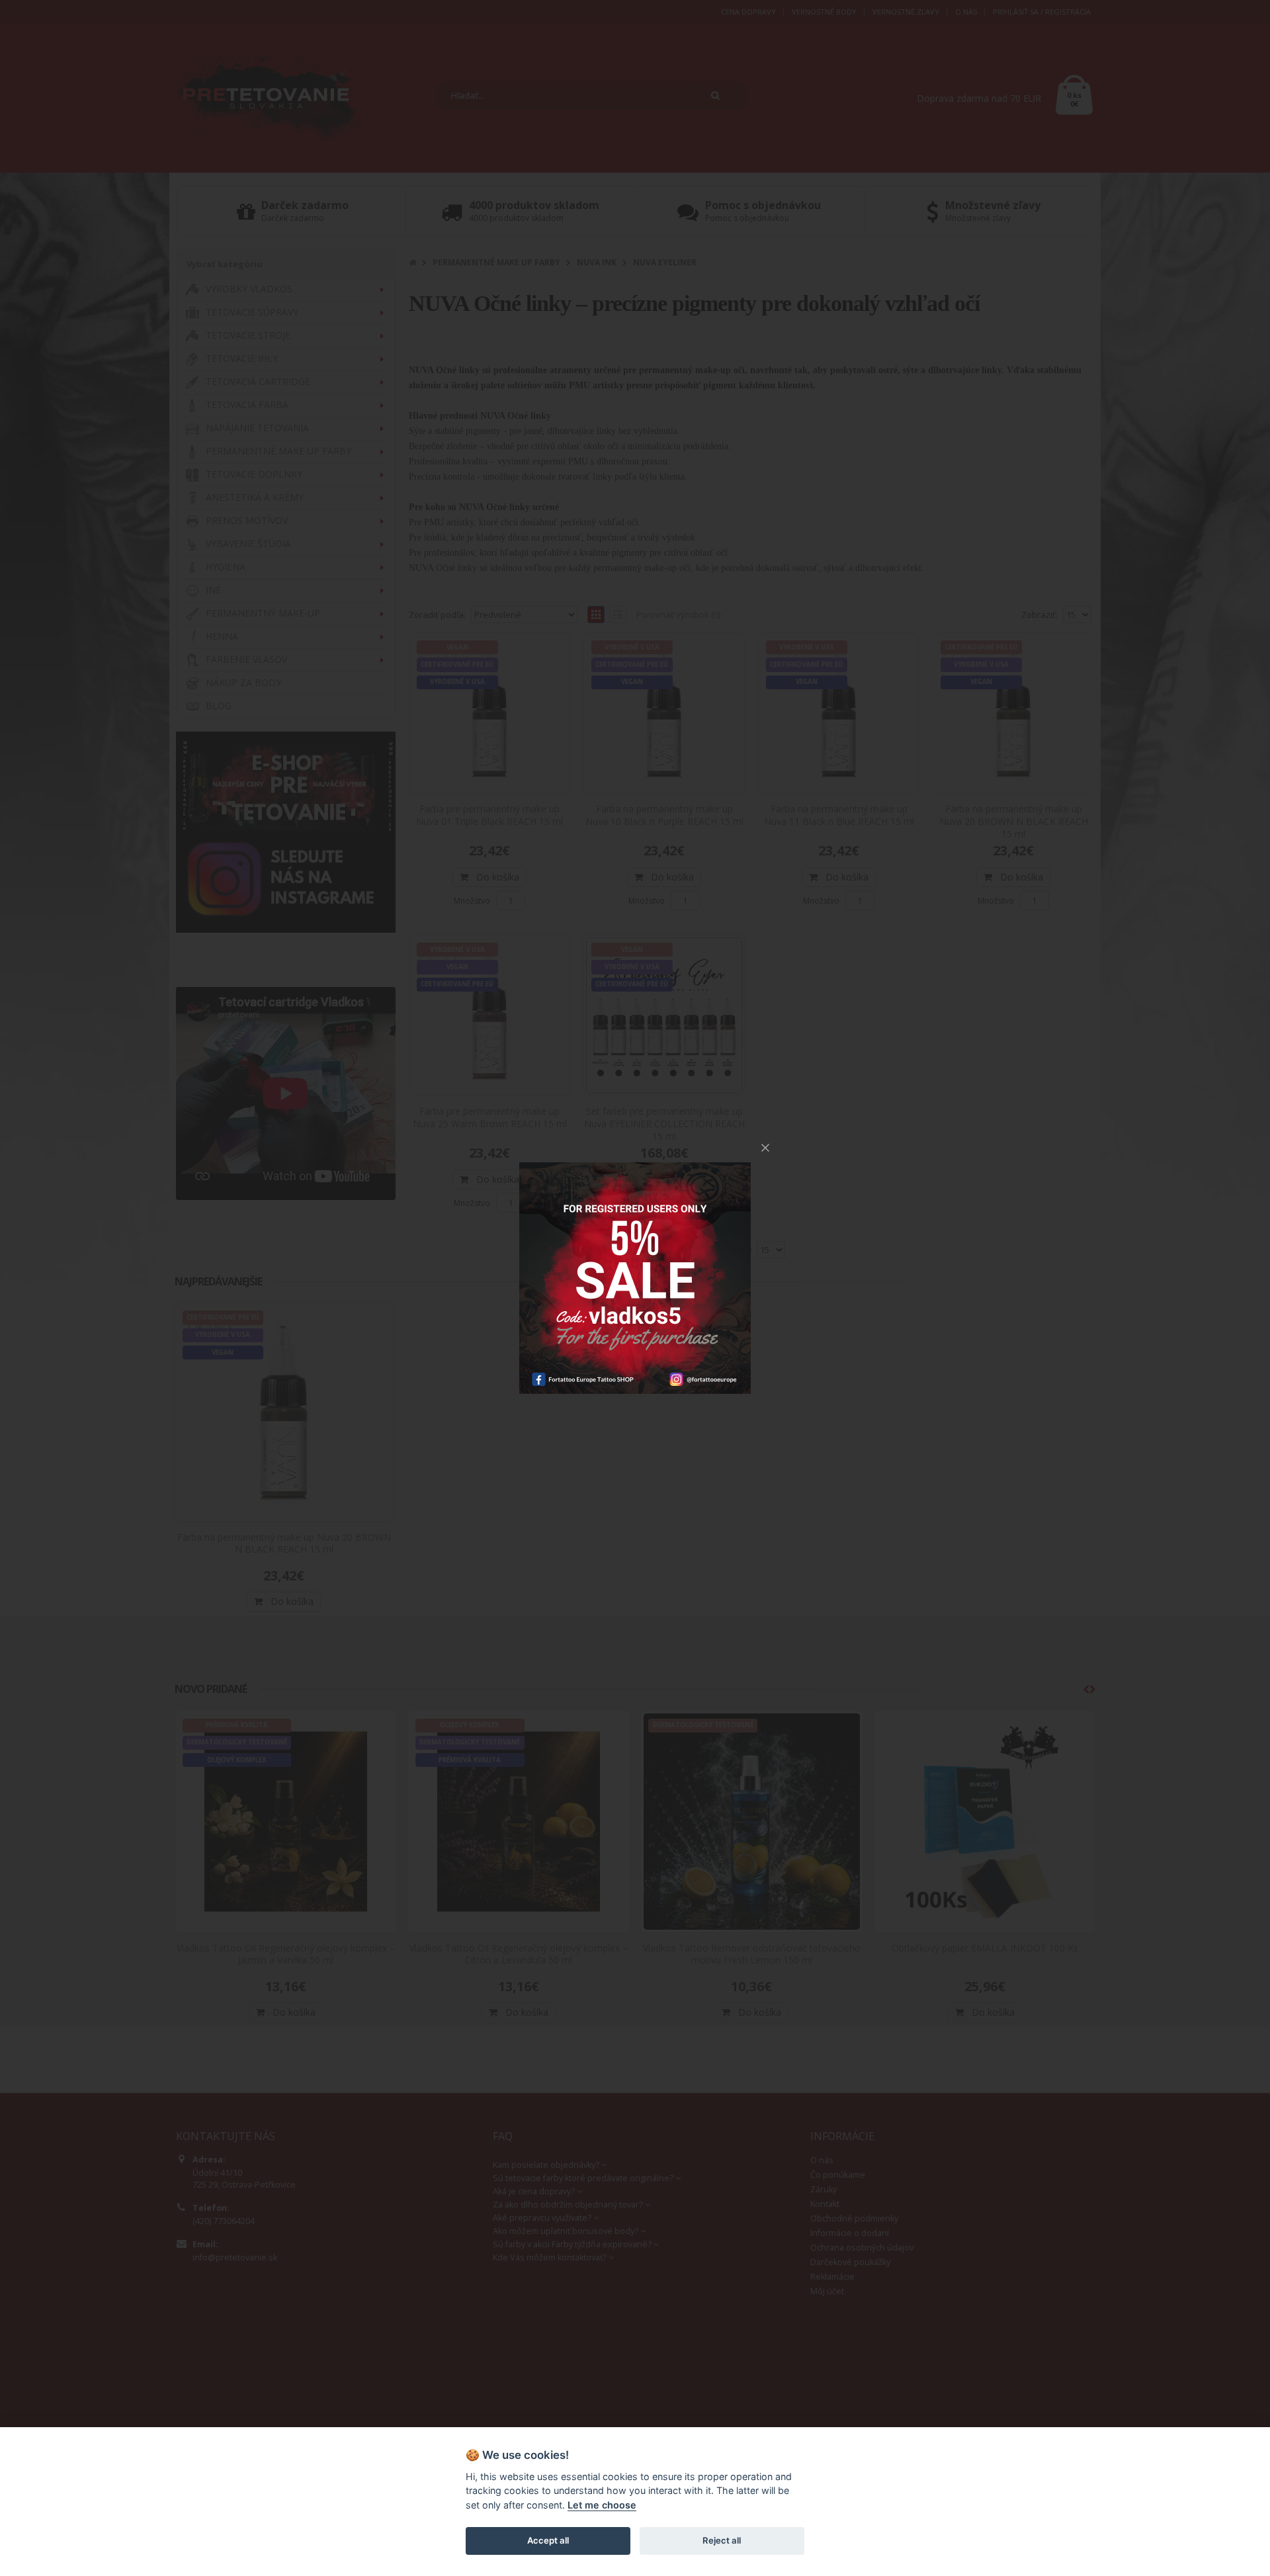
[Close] (765, 1148)
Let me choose (602, 2505)
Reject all (722, 2540)
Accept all (548, 2540)
